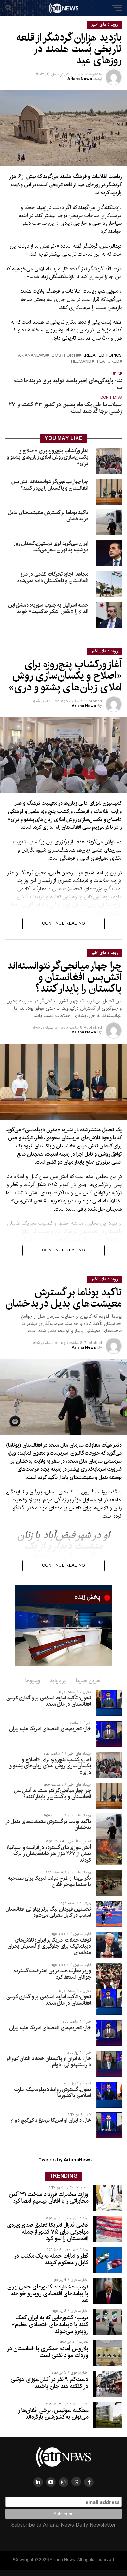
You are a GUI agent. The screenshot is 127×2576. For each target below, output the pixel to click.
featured (108, 362)
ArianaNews (32, 356)
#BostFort (65, 356)
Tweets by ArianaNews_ (64, 2160)
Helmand (81, 362)
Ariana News (80, 79)
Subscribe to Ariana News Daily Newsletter (63, 2525)
